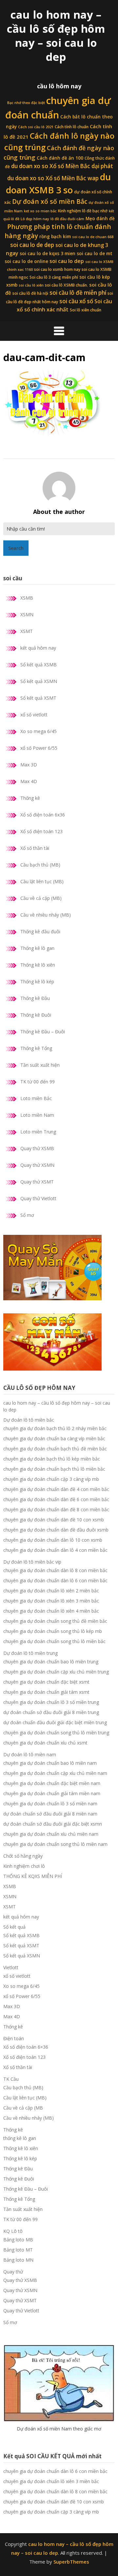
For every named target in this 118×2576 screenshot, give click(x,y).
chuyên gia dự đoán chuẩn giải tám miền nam (52, 1793)
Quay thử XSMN (37, 1165)
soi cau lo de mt (95, 254)
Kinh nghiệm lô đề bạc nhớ (83, 211)
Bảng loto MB (18, 2240)
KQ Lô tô (13, 2231)
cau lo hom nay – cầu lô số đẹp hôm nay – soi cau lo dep (56, 36)
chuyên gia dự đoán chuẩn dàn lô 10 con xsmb (53, 1540)
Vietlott (11, 1967)
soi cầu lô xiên (31, 285)
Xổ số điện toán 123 (41, 831)
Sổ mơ (27, 1215)
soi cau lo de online (26, 261)
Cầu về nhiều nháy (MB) (46, 915)
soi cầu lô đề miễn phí (78, 293)
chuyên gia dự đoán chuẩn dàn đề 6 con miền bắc (56, 1499)
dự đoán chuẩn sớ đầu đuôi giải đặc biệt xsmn (53, 1824)
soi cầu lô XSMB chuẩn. (66, 285)
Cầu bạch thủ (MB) (40, 865)
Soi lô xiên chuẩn (86, 310)
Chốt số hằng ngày (23, 1856)
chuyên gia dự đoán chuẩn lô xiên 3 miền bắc (51, 1601)
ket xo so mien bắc (40, 211)
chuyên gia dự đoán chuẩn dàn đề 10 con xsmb (54, 1520)
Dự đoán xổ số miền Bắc (50, 202)
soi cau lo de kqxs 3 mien (48, 254)
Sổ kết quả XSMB (39, 665)
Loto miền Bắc (36, 1098)
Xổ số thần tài (35, 848)
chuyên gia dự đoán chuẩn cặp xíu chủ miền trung (56, 1672)
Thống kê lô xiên (38, 965)
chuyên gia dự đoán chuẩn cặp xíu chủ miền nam (55, 1773)
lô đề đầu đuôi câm (67, 219)
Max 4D (29, 781)
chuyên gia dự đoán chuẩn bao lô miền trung (51, 1662)
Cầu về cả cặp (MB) (41, 898)
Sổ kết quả (14, 1927)
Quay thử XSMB (37, 1148)
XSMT (27, 631)
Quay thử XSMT (37, 1182)
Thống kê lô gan (37, 948)
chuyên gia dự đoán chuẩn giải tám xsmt (46, 1692)
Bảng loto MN (18, 2260)
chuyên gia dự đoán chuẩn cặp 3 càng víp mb (51, 1479)
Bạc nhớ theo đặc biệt (26, 103)
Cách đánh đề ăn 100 (60, 158)
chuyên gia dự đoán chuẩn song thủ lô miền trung (56, 1733)
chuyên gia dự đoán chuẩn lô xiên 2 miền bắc (51, 1591)
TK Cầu (11, 2079)
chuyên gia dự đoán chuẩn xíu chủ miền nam (51, 1834)
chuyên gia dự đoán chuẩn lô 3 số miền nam (50, 1804)
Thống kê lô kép (37, 981)
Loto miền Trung (38, 1132)
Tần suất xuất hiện (40, 1065)
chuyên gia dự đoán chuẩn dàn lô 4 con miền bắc (55, 1550)
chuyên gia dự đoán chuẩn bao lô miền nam (50, 1763)
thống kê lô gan (20, 2138)
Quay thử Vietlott (38, 1198)
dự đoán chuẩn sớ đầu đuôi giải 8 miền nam (50, 1814)
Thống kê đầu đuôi (40, 931)
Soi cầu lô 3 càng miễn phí (54, 277)
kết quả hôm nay (38, 648)
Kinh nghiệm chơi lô (24, 1866)
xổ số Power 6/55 (39, 748)
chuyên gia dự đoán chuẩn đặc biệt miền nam (52, 1783)
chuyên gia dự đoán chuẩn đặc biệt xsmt (46, 1682)
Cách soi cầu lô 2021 (36, 127)
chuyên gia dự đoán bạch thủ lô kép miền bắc (52, 1459)
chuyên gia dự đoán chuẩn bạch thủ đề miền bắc (55, 1449)
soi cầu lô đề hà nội (30, 293)
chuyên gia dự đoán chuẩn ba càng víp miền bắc (54, 1438)
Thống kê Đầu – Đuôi (43, 1032)
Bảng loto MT (18, 2250)
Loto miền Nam (37, 1115)
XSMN (27, 614)
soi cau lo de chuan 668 (93, 237)
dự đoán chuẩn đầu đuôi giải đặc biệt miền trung (55, 1722)
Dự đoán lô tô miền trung (30, 1653)
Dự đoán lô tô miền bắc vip (32, 1562)
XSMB (27, 598)
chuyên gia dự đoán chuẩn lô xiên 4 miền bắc (51, 1611)
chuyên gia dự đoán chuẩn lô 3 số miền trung (51, 1702)
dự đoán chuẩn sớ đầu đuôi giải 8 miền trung (51, 1712)
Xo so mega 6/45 (39, 731)
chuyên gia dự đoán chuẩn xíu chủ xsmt (45, 1743)
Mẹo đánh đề (100, 219)
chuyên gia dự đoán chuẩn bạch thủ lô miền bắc (54, 1469)
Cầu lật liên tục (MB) (42, 881)
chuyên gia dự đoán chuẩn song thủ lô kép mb (53, 1631)
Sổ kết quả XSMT (38, 698)
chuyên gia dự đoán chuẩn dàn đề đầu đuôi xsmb (56, 1530)
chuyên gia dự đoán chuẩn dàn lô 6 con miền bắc (55, 1580)
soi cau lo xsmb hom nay (57, 269)
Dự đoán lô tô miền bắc (29, 1420)
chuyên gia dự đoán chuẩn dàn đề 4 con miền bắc (56, 1489)
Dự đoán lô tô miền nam (30, 1754)
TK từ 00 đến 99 (38, 1082)
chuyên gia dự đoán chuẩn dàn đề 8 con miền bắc (56, 1509)
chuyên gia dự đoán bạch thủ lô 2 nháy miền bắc (55, 1428)
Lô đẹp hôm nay (35, 219)
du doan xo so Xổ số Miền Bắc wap (53, 178)
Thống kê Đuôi (36, 1015)
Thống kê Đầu (35, 998)
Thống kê (30, 798)
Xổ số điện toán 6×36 (26, 2047)
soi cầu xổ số (76, 301)
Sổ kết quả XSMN (39, 681)
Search (16, 548)
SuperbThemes (71, 2562)
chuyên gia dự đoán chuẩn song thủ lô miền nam (55, 1844)
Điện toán (14, 2038)
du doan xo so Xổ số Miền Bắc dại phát (62, 166)
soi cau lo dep (67, 261)
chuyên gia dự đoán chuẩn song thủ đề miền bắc (55, 1621)
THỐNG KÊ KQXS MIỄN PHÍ (33, 1876)
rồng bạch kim (55, 237)
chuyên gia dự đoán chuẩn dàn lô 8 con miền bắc (55, 1570)
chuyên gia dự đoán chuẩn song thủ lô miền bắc (54, 1641)
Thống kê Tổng (36, 1048)
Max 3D (29, 765)
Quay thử (13, 2272)
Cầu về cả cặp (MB (23, 2108)
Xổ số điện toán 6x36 (43, 815)
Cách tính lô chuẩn (72, 127)
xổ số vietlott (34, 715)
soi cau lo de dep (32, 245)
